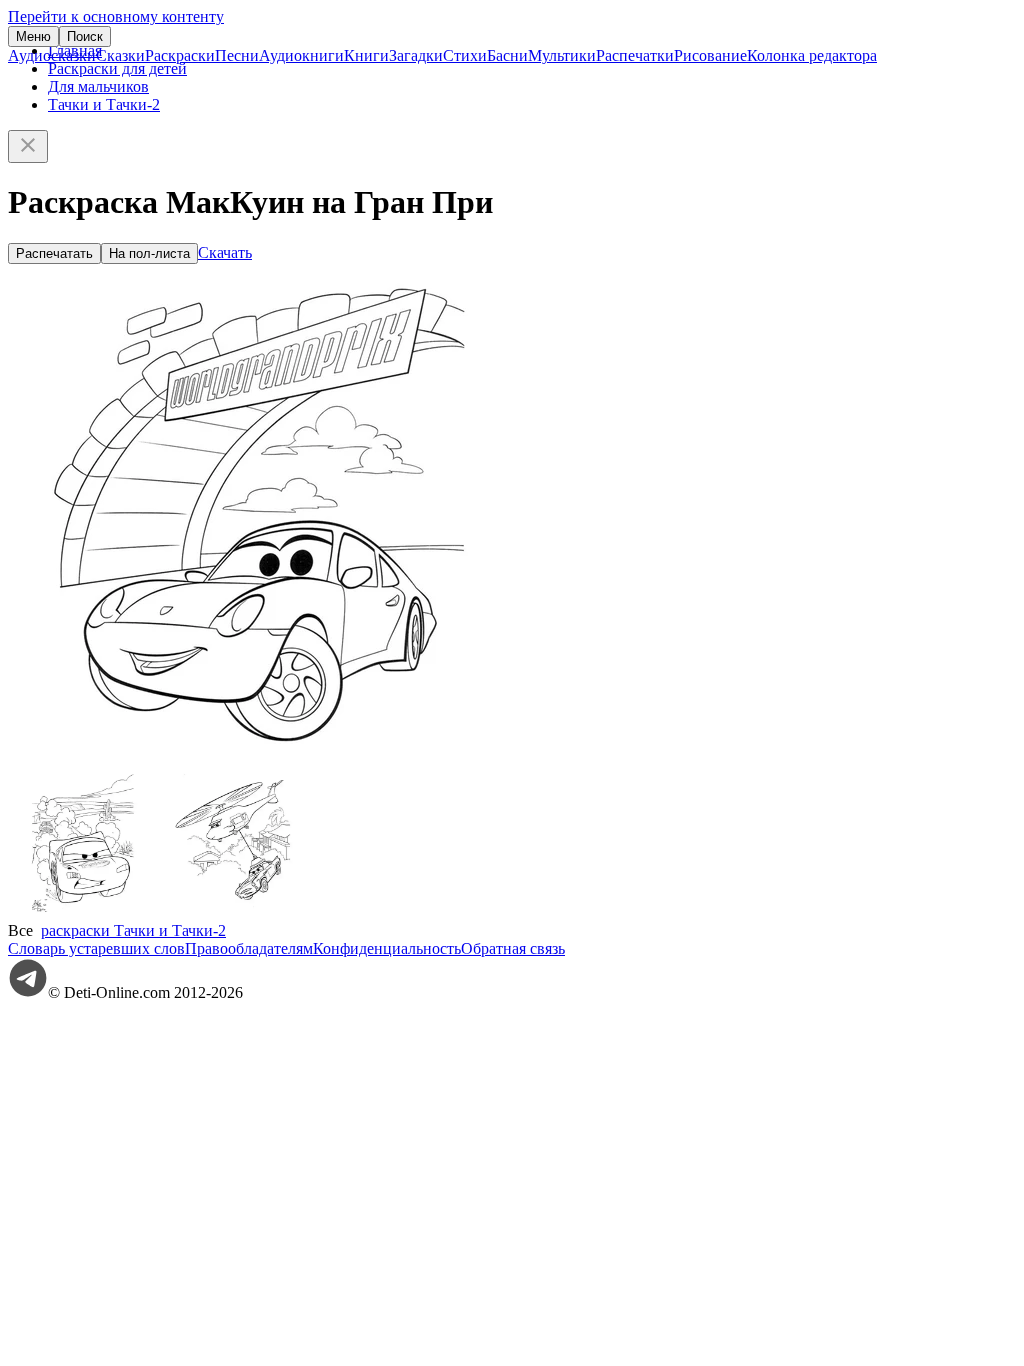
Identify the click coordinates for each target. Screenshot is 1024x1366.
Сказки (120, 55)
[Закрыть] (28, 146)
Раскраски (180, 55)
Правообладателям (249, 948)
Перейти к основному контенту (116, 16)
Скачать (225, 252)
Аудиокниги (301, 55)
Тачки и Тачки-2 (104, 104)
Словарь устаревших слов (96, 948)
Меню (33, 36)
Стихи (465, 55)
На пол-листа (149, 253)
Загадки (416, 55)
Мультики (562, 55)
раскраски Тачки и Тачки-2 (133, 930)
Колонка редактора (812, 55)
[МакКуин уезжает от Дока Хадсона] (83, 912)
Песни (237, 55)
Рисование (710, 55)
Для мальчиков (98, 86)
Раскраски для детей (117, 68)
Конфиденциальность (387, 948)
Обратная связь (513, 948)
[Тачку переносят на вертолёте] (233, 912)
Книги (366, 55)
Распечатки (635, 55)
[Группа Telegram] (28, 992)
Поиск (85, 36)
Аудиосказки (52, 55)
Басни (507, 55)
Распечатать (54, 253)
